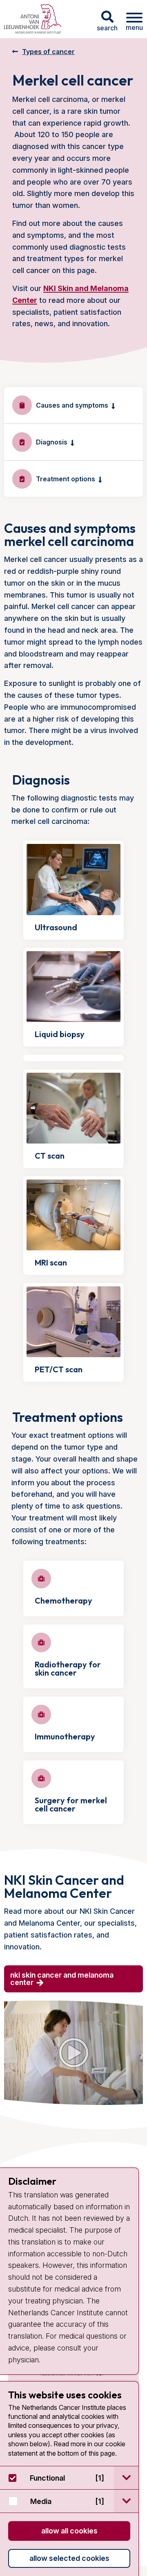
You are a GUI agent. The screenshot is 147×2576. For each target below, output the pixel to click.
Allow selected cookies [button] (69, 2558)
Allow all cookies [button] (69, 2531)
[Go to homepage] (33, 19)
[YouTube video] (73, 2053)
